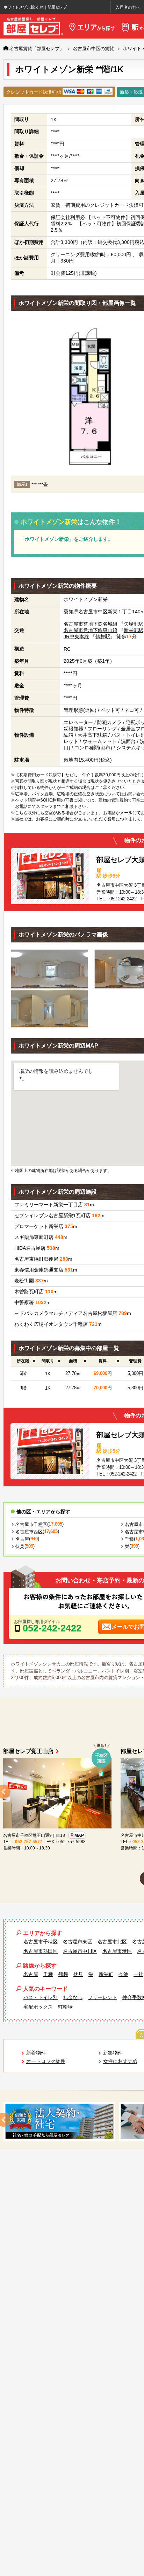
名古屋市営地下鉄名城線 (91, 624)
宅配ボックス (38, 2007)
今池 (123, 1974)
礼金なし (73, 1997)
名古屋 (22, 1539)
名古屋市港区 (117, 1951)
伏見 (20, 1546)
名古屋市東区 (78, 1942)
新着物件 (36, 2053)
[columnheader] (23, 1361)
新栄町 (106, 1974)
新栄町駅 (134, 630)
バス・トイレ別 (41, 1997)
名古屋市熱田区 (41, 1951)
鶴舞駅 (103, 636)
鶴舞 (63, 1974)
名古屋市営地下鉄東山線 (91, 630)
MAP (79, 1835)
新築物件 (113, 2053)
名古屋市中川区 (80, 1951)
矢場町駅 (134, 624)
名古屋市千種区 (31, 1524)
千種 (129, 1539)
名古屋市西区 (29, 1532)
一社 (138, 1974)
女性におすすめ (120, 2061)
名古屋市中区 (93, 612)
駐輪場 (65, 2007)
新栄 (113, 612)
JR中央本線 (76, 636)
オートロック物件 (46, 2061)
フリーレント (102, 1997)
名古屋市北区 (112, 1942)
